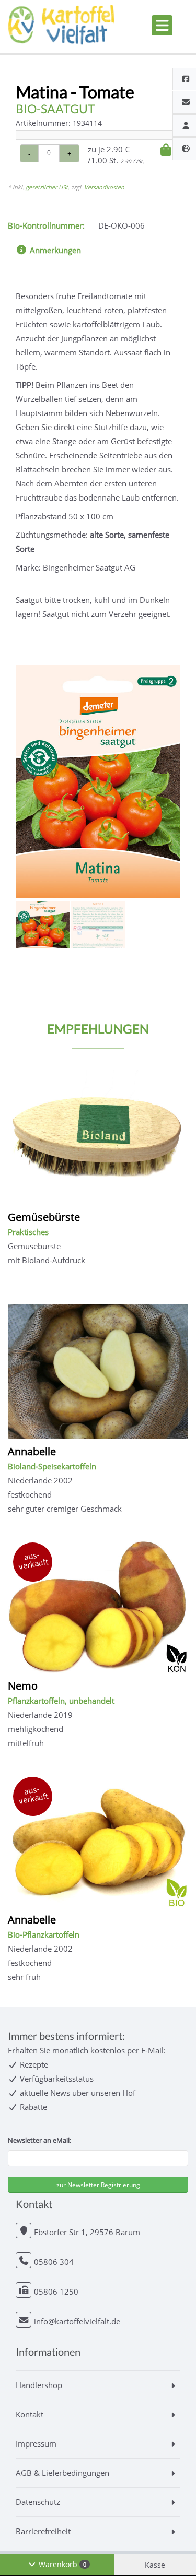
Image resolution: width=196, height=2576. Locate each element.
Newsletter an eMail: (39, 2140)
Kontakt (30, 2414)
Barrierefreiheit (43, 2531)
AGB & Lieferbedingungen (62, 2473)
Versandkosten (104, 187)
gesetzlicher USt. (48, 187)
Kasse (155, 2565)
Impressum (36, 2443)
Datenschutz (38, 2502)
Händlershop (39, 2385)
